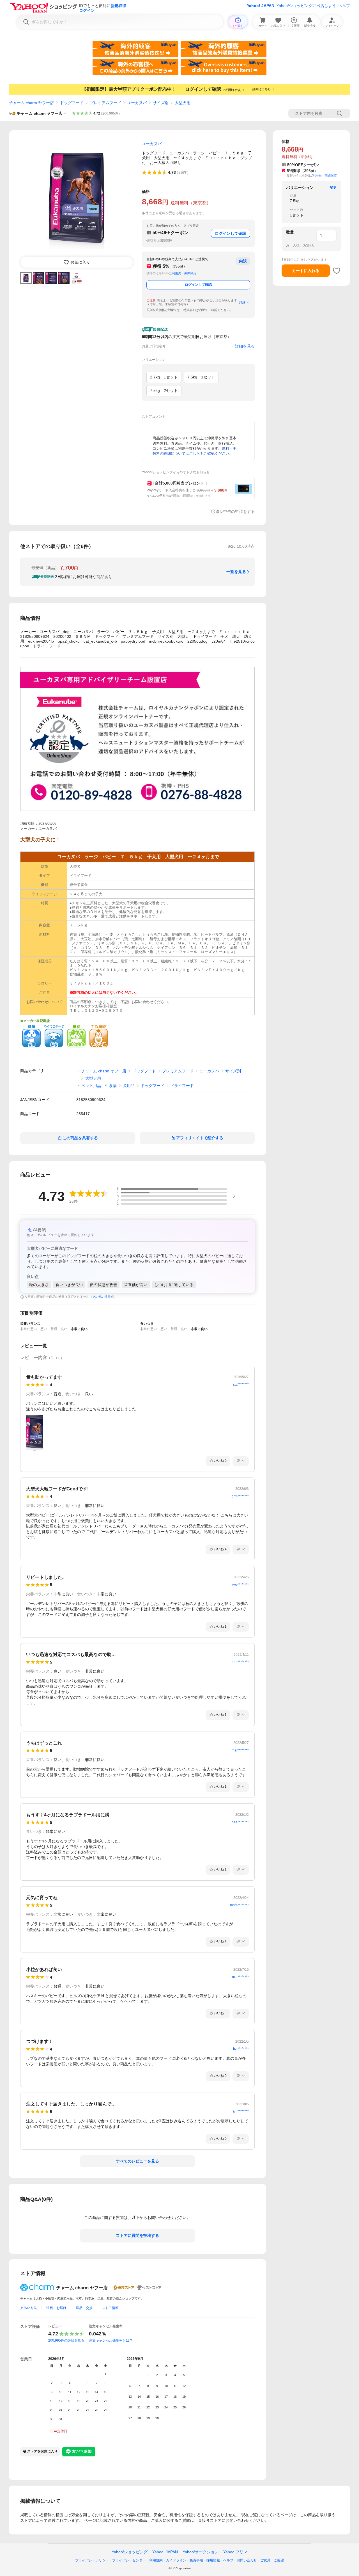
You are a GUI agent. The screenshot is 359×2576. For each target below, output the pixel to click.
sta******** (241, 1385)
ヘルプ (344, 6)
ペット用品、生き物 (99, 1086)
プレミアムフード (105, 103)
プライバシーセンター (129, 2560)
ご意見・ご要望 (272, 2560)
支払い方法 (29, 2308)
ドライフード (182, 1086)
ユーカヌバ (137, 103)
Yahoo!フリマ (235, 2552)
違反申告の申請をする (235, 511)
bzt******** (241, 2049)
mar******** (240, 1750)
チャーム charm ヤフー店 (31, 103)
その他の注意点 (103, 1297)
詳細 (242, 302)
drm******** (240, 1496)
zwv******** (240, 1585)
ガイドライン (176, 2560)
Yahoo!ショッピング (130, 2552)
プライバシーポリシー (92, 2560)
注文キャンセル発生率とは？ (111, 2340)
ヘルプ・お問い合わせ (240, 2560)
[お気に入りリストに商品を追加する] (337, 271)
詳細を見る (245, 346)
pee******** (240, 1662)
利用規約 (156, 2560)
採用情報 (213, 2560)
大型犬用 (183, 103)
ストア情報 (110, 2308)
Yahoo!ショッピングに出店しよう (306, 6)
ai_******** (241, 2111)
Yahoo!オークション (201, 2552)
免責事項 (196, 2560)
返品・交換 (84, 2308)
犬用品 (129, 1086)
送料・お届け (56, 2308)
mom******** (239, 1905)
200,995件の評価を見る (66, 2340)
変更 (333, 188)
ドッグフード (72, 103)
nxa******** (240, 1977)
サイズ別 (161, 103)
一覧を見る (236, 572)
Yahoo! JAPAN (261, 6)
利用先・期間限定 (184, 273)
